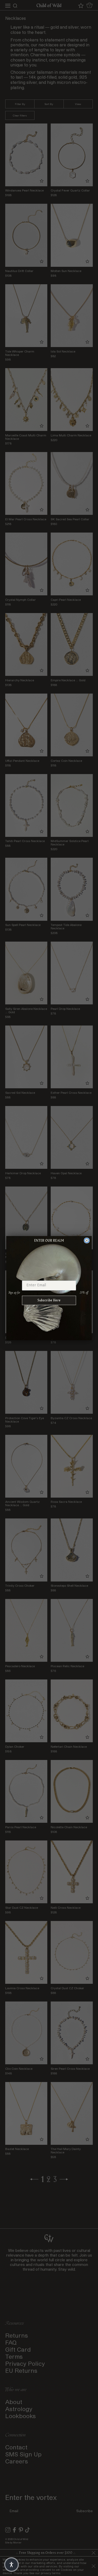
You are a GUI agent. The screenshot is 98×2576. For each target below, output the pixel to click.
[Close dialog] (87, 1240)
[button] (11, 2565)
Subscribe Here (49, 1300)
